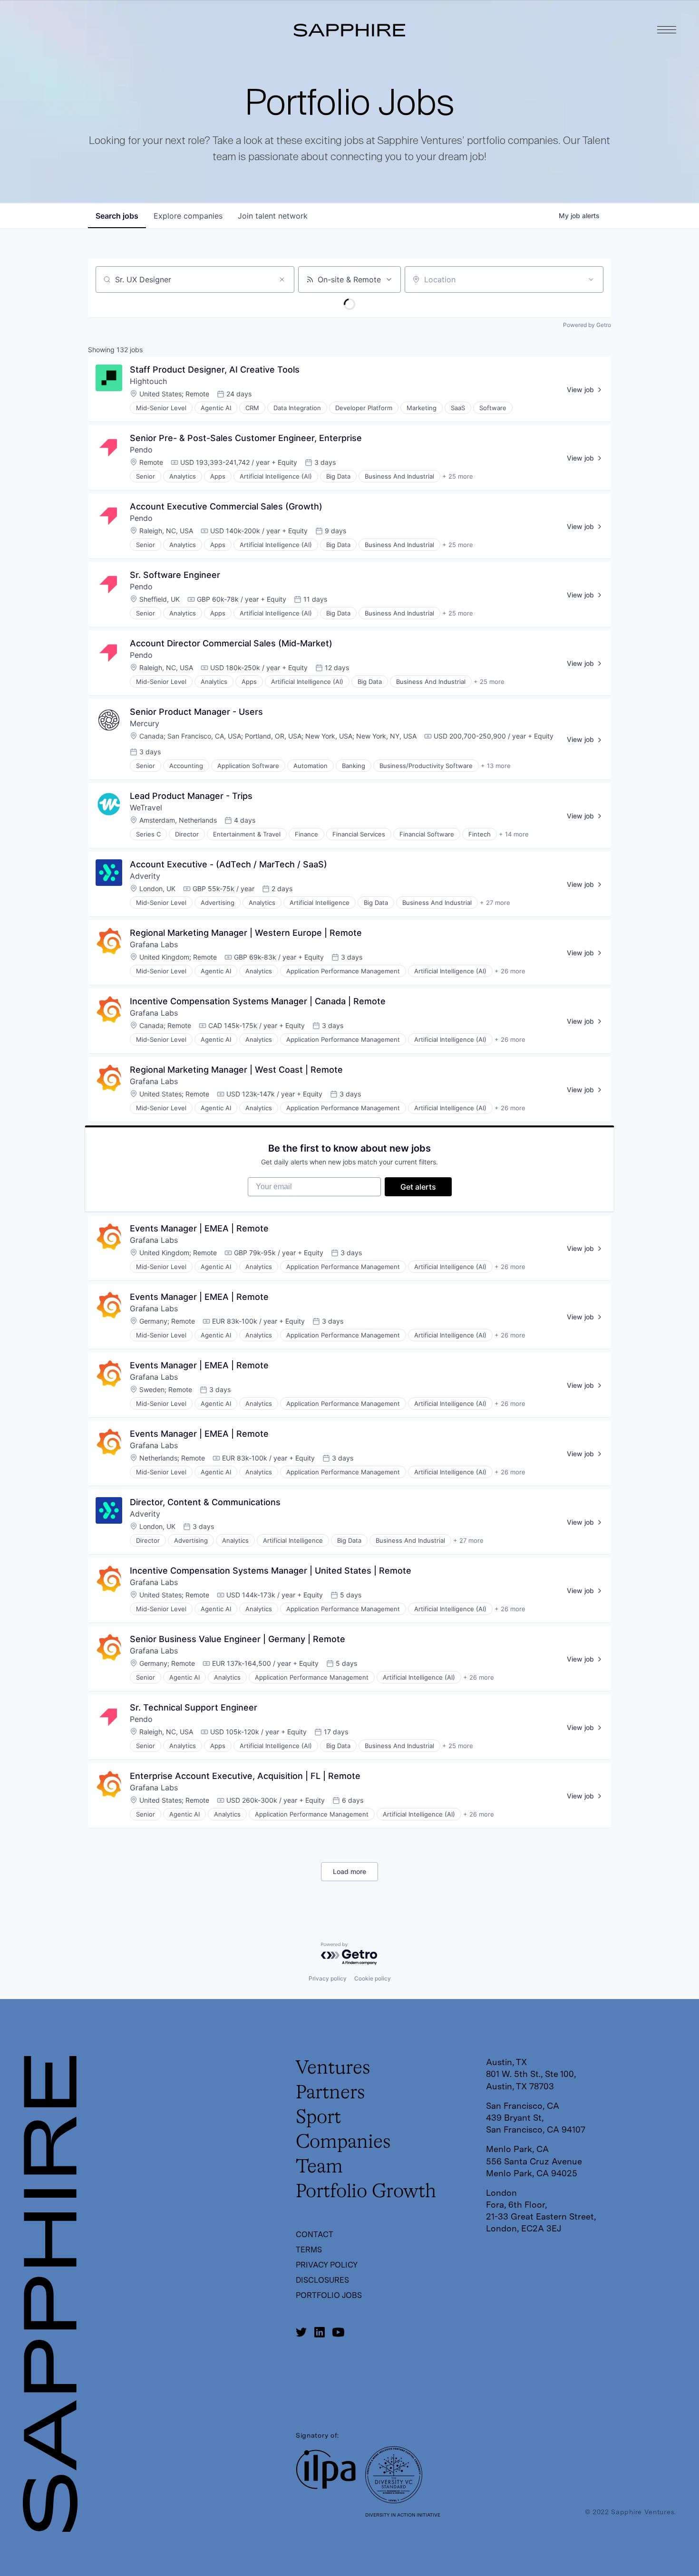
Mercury (145, 723)
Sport (318, 2118)
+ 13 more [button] (496, 766)
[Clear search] (282, 279)
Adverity (145, 876)
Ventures (333, 2068)
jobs (117, 216)
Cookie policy (373, 1978)
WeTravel (146, 807)
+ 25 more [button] (458, 476)
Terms (309, 2250)
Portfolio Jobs (329, 2295)
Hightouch (148, 381)
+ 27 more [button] (495, 903)
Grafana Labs (154, 944)
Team (319, 2167)
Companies (343, 2143)
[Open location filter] (591, 279)
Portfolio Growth (366, 2192)
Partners (330, 2093)
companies (188, 216)
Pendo (141, 450)
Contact (315, 2235)
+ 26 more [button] (510, 971)
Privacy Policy (327, 2265)
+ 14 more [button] (514, 834)
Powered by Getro (587, 325)
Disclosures (322, 2280)
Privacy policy (328, 1978)
